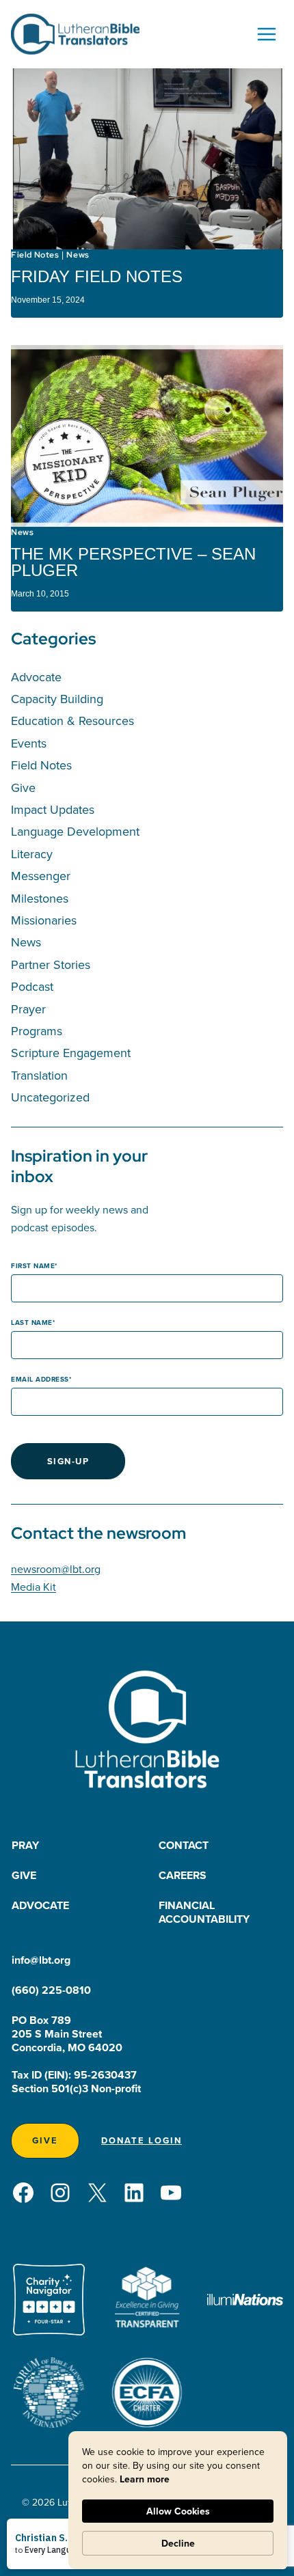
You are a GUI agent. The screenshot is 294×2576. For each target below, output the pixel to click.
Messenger (41, 876)
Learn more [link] (145, 2479)
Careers (183, 1875)
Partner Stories (51, 964)
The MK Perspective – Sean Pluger (133, 562)
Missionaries (44, 920)
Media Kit (34, 1587)
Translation (39, 1075)
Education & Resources (72, 721)
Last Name (32, 1323)
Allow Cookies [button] (178, 2511)
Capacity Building (57, 699)
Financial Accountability (204, 1912)
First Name (33, 1266)
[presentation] (147, 159)
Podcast (32, 986)
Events (29, 743)
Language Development (75, 831)
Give (23, 787)
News (78, 255)
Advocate (36, 677)
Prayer (28, 1009)
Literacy (32, 854)
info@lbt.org (41, 1960)
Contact (184, 1845)
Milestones (40, 898)
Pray (25, 1845)
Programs (37, 1031)
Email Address (40, 1379)
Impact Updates (53, 809)
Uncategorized (50, 1097)
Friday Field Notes (97, 276)
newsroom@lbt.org (56, 1569)
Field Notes (35, 255)
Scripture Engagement (71, 1053)
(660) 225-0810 (51, 1990)
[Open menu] (266, 34)
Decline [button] (178, 2543)
